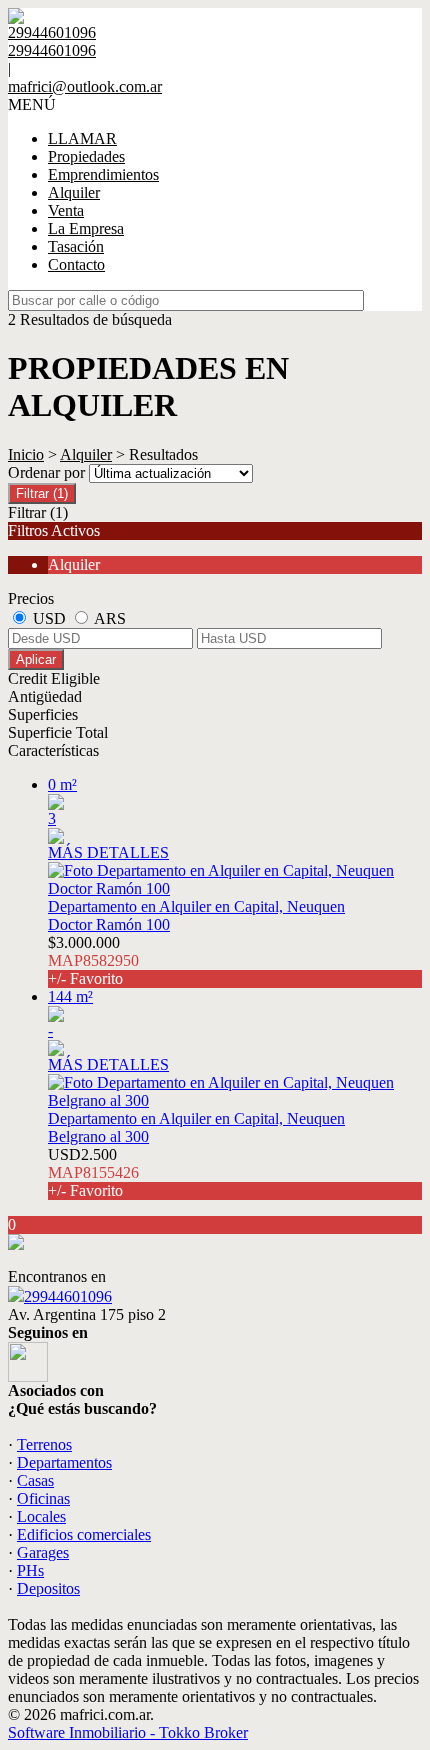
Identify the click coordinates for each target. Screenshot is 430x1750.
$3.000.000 (93, 960)
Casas (35, 1480)
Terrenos (44, 1444)
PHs (30, 1570)
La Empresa (86, 228)
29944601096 (68, 1296)
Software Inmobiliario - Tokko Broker (128, 1732)
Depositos (48, 1588)
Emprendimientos (103, 174)
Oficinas (43, 1498)
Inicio (26, 454)
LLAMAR (82, 138)
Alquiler (74, 192)
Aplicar (36, 659)
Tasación (76, 246)
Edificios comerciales (84, 1534)
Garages (43, 1552)
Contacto (76, 264)
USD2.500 (93, 1172)
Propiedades (86, 156)
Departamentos (64, 1462)
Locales (41, 1516)
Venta (66, 210)
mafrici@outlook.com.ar (85, 86)
